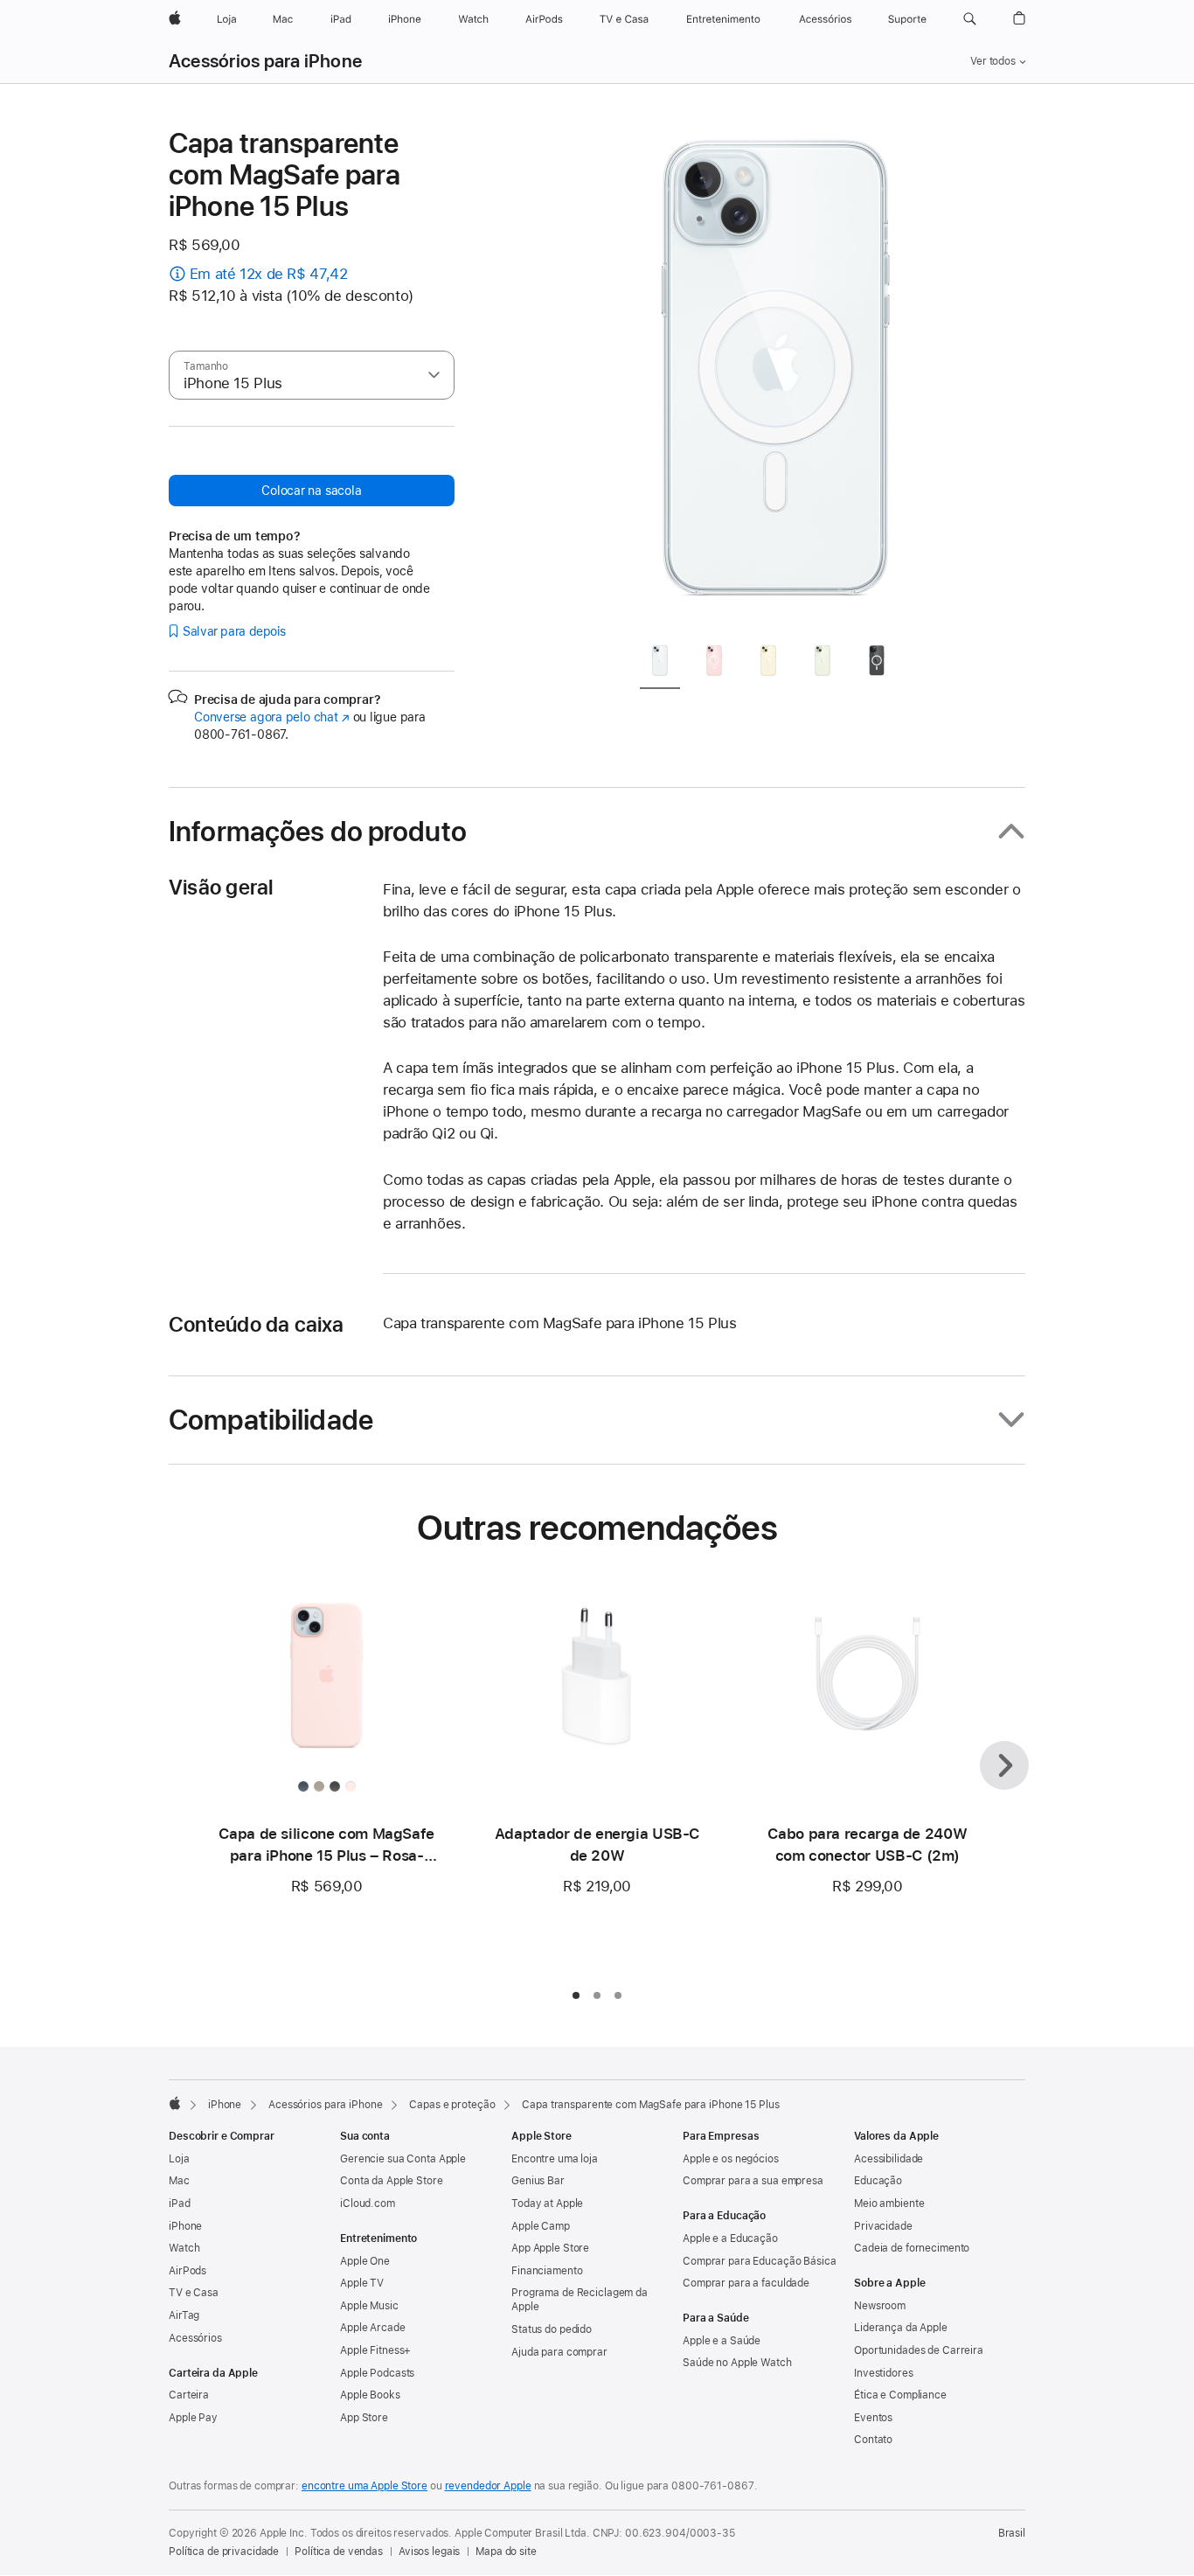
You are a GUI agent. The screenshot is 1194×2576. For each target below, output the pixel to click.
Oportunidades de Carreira (919, 2350)
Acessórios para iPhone (265, 61)
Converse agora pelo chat (272, 717)
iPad (180, 2204)
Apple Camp (541, 2226)
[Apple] (175, 2103)
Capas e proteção (452, 2105)
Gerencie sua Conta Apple (403, 2159)
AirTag (184, 2315)
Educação (878, 2181)
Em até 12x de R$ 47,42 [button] (269, 274)
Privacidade (883, 2226)
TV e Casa (194, 2293)
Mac (179, 2181)
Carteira (189, 2395)
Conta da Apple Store (392, 2181)
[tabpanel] (775, 378)
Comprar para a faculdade (746, 2283)
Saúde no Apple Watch (737, 2363)
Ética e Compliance (900, 2395)
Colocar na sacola (311, 491)
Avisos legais (429, 2552)
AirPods (187, 2271)
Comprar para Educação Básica (760, 2261)
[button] (970, 19)
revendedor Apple (488, 2486)
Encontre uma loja (555, 2159)
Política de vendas (339, 2552)
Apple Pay (193, 2418)
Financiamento (547, 2271)
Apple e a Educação (730, 2238)
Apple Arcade (373, 2328)
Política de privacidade (224, 2552)
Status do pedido (552, 2329)
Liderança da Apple (901, 2328)
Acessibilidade (889, 2159)
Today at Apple (547, 2204)
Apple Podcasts (377, 2373)
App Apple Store (550, 2248)
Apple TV (362, 2283)
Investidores (884, 2373)
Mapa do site (506, 2552)
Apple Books (370, 2395)
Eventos (873, 2418)
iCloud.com (368, 2204)
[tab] (660, 664)
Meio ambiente (889, 2204)
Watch (184, 2248)
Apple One (365, 2261)
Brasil (1012, 2533)
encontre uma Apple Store (364, 2486)
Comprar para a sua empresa (753, 2181)
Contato (873, 2440)
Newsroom (880, 2306)
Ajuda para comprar (559, 2352)
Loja (179, 2159)
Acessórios (195, 2338)
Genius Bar (538, 2181)
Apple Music (369, 2306)
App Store (364, 2418)
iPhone (225, 2105)
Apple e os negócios (731, 2159)
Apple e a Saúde (722, 2341)
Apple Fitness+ (375, 2350)
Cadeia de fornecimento (912, 2248)
